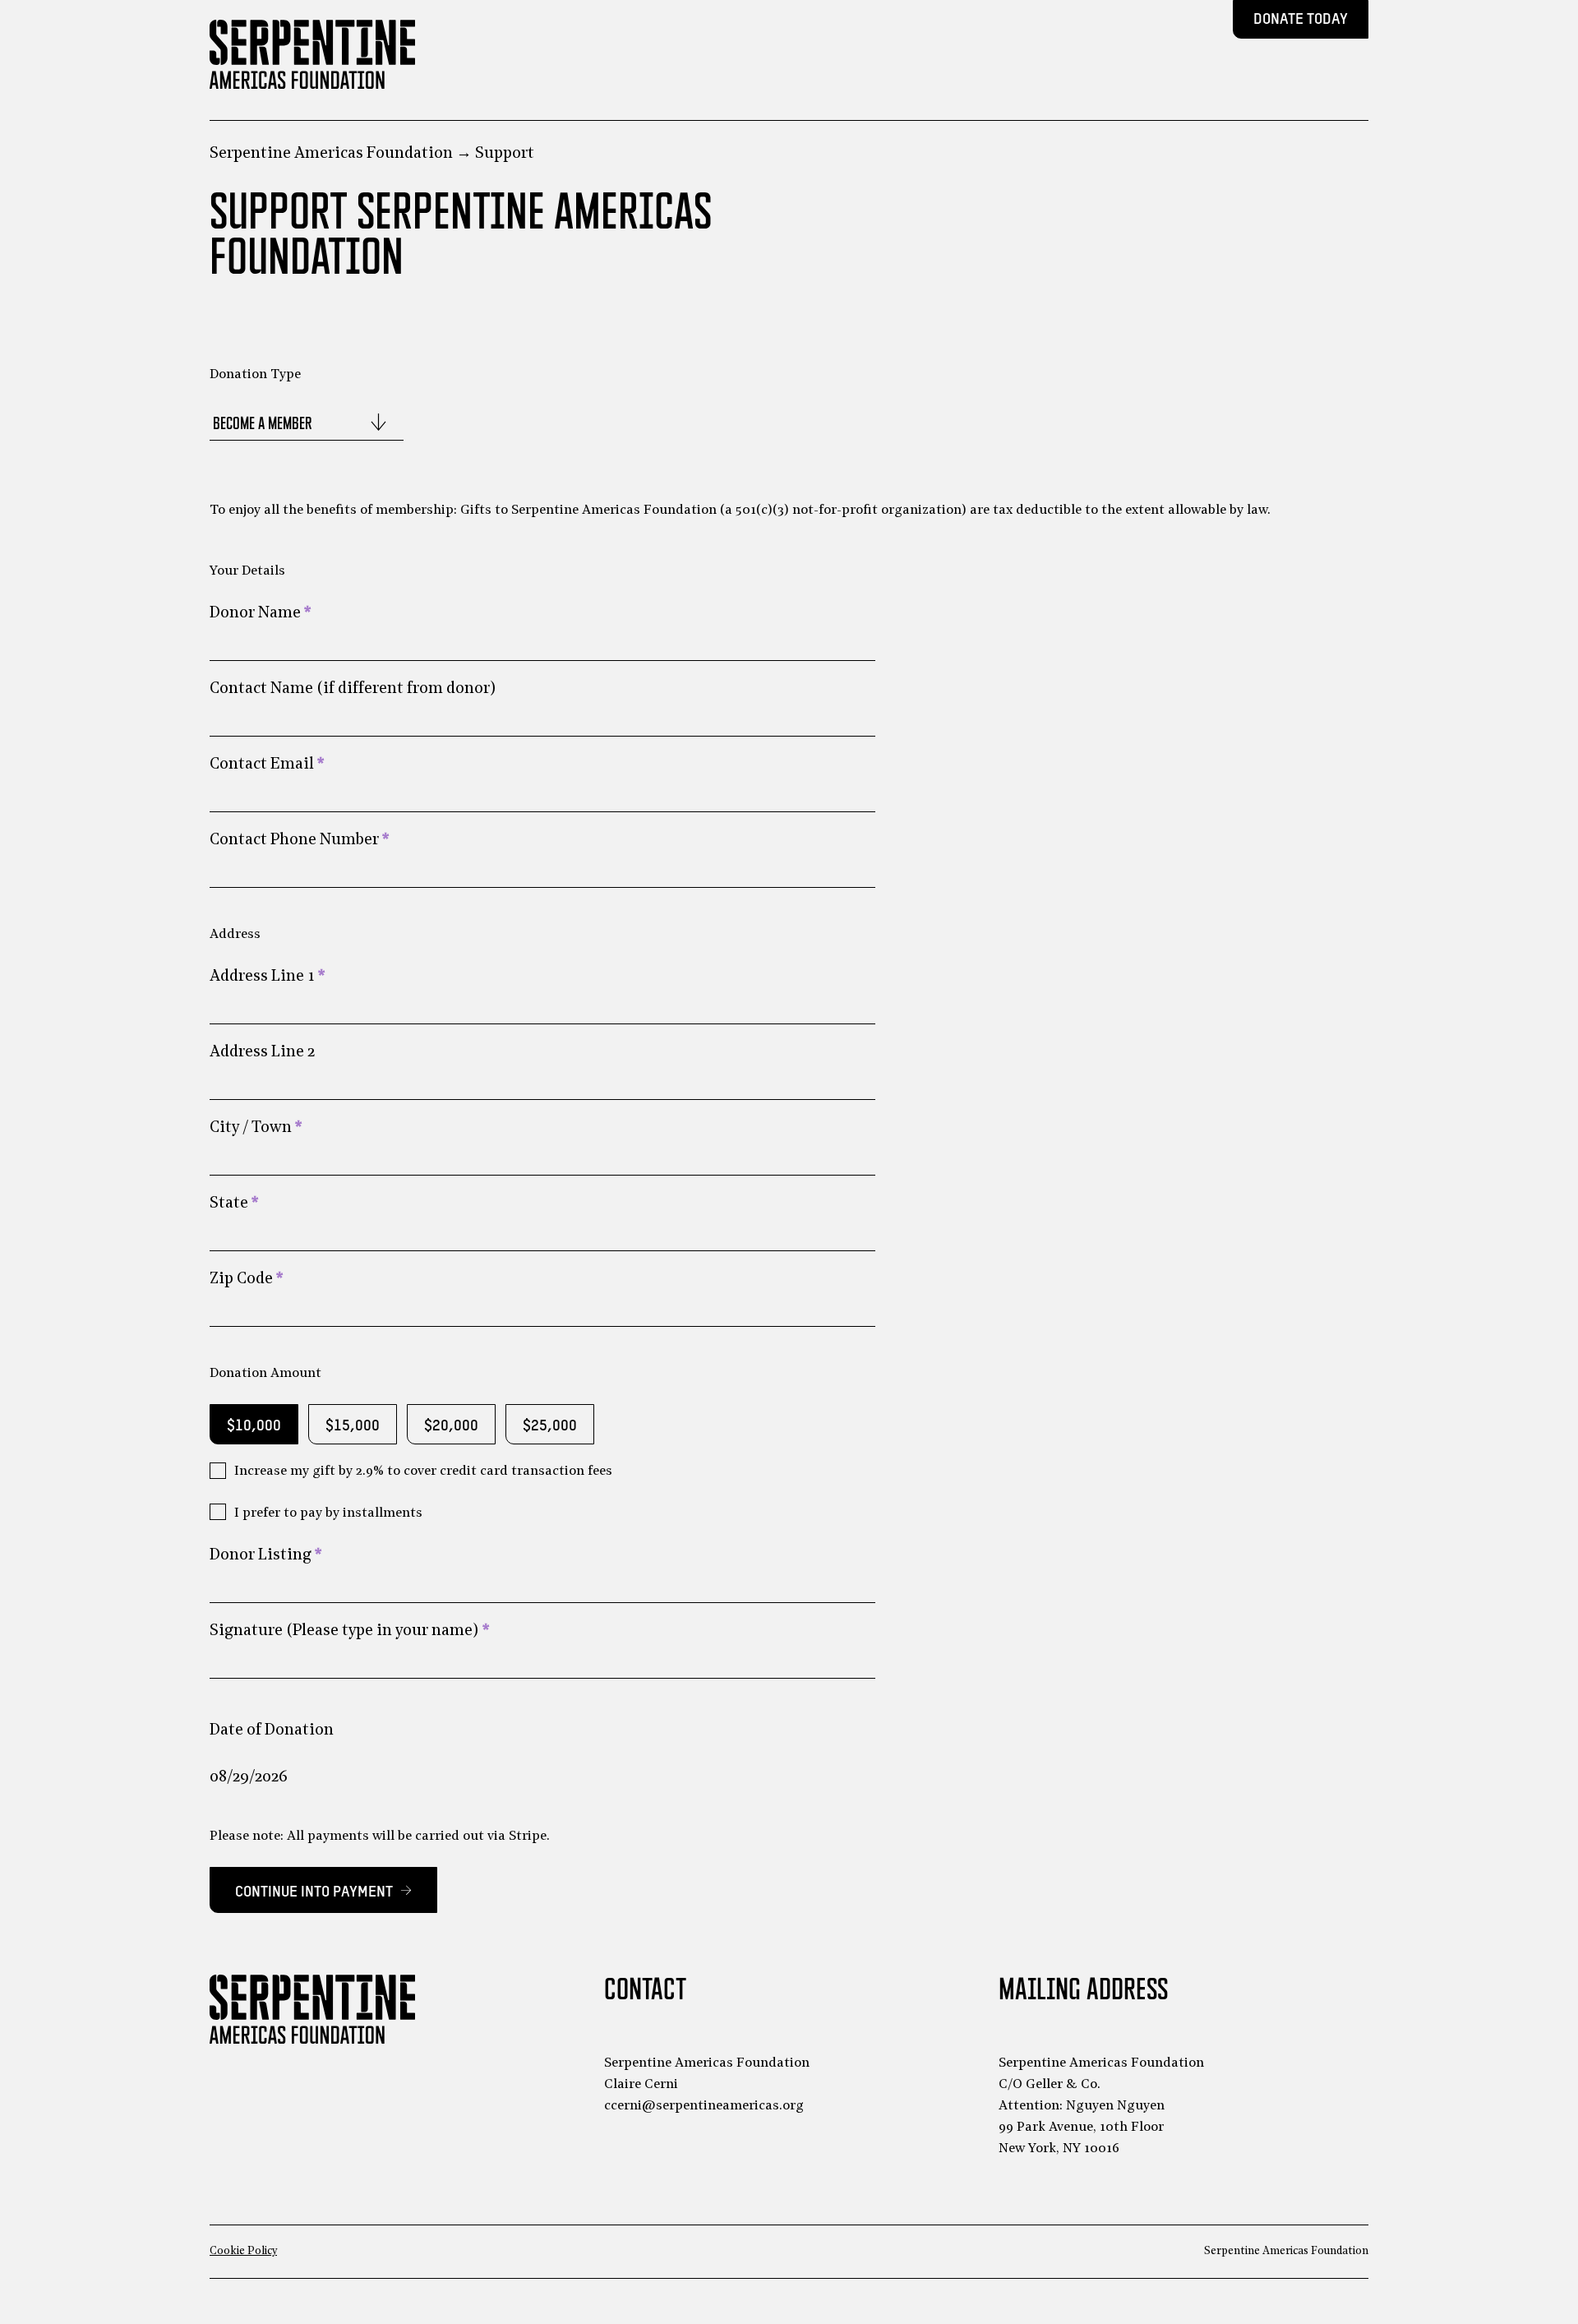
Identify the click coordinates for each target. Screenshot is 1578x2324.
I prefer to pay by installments (328, 1513)
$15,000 (353, 1426)
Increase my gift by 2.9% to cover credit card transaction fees (423, 1472)
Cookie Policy (243, 2251)
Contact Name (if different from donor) (353, 689)
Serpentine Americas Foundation (331, 154)
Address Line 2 (262, 1053)
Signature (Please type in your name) (349, 1631)
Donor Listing (265, 1556)
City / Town (256, 1128)
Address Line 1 (267, 977)
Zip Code (246, 1280)
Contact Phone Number (299, 841)
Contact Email (267, 765)
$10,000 (254, 1426)
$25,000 (550, 1426)
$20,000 (451, 1426)
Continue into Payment (323, 1890)
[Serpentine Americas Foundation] (312, 54)
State (234, 1204)
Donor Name (260, 614)
